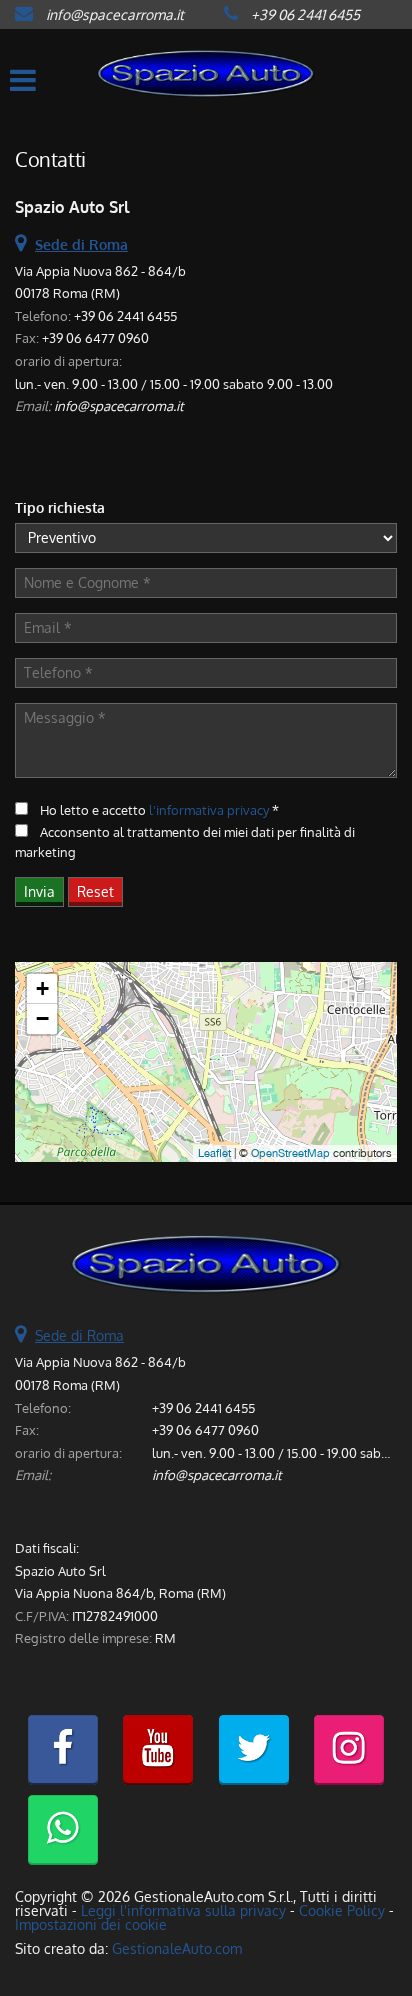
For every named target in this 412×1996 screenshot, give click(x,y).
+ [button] (42, 988)
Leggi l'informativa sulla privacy (183, 1910)
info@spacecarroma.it (115, 14)
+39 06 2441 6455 (305, 14)
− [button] (42, 1018)
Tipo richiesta (60, 507)
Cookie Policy (342, 1910)
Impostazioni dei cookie (91, 1924)
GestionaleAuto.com (177, 1948)
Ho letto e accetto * (159, 809)
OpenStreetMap (290, 1153)
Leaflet (214, 1153)
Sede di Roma (79, 1335)
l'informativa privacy (209, 809)
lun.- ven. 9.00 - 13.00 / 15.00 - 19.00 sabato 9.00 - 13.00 (174, 383)
